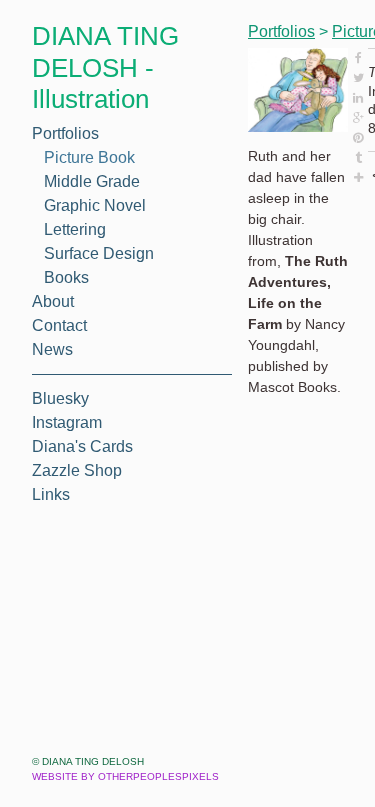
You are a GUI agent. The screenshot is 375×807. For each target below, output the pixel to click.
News (51, 350)
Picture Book (92, 158)
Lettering (79, 230)
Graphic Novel (97, 206)
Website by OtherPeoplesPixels (125, 776)
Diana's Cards (81, 447)
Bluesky (60, 399)
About (53, 302)
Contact (60, 326)
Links (52, 495)
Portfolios (69, 134)
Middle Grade (94, 182)
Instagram (70, 423)
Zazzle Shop (75, 471)
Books (66, 278)
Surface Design (99, 254)
